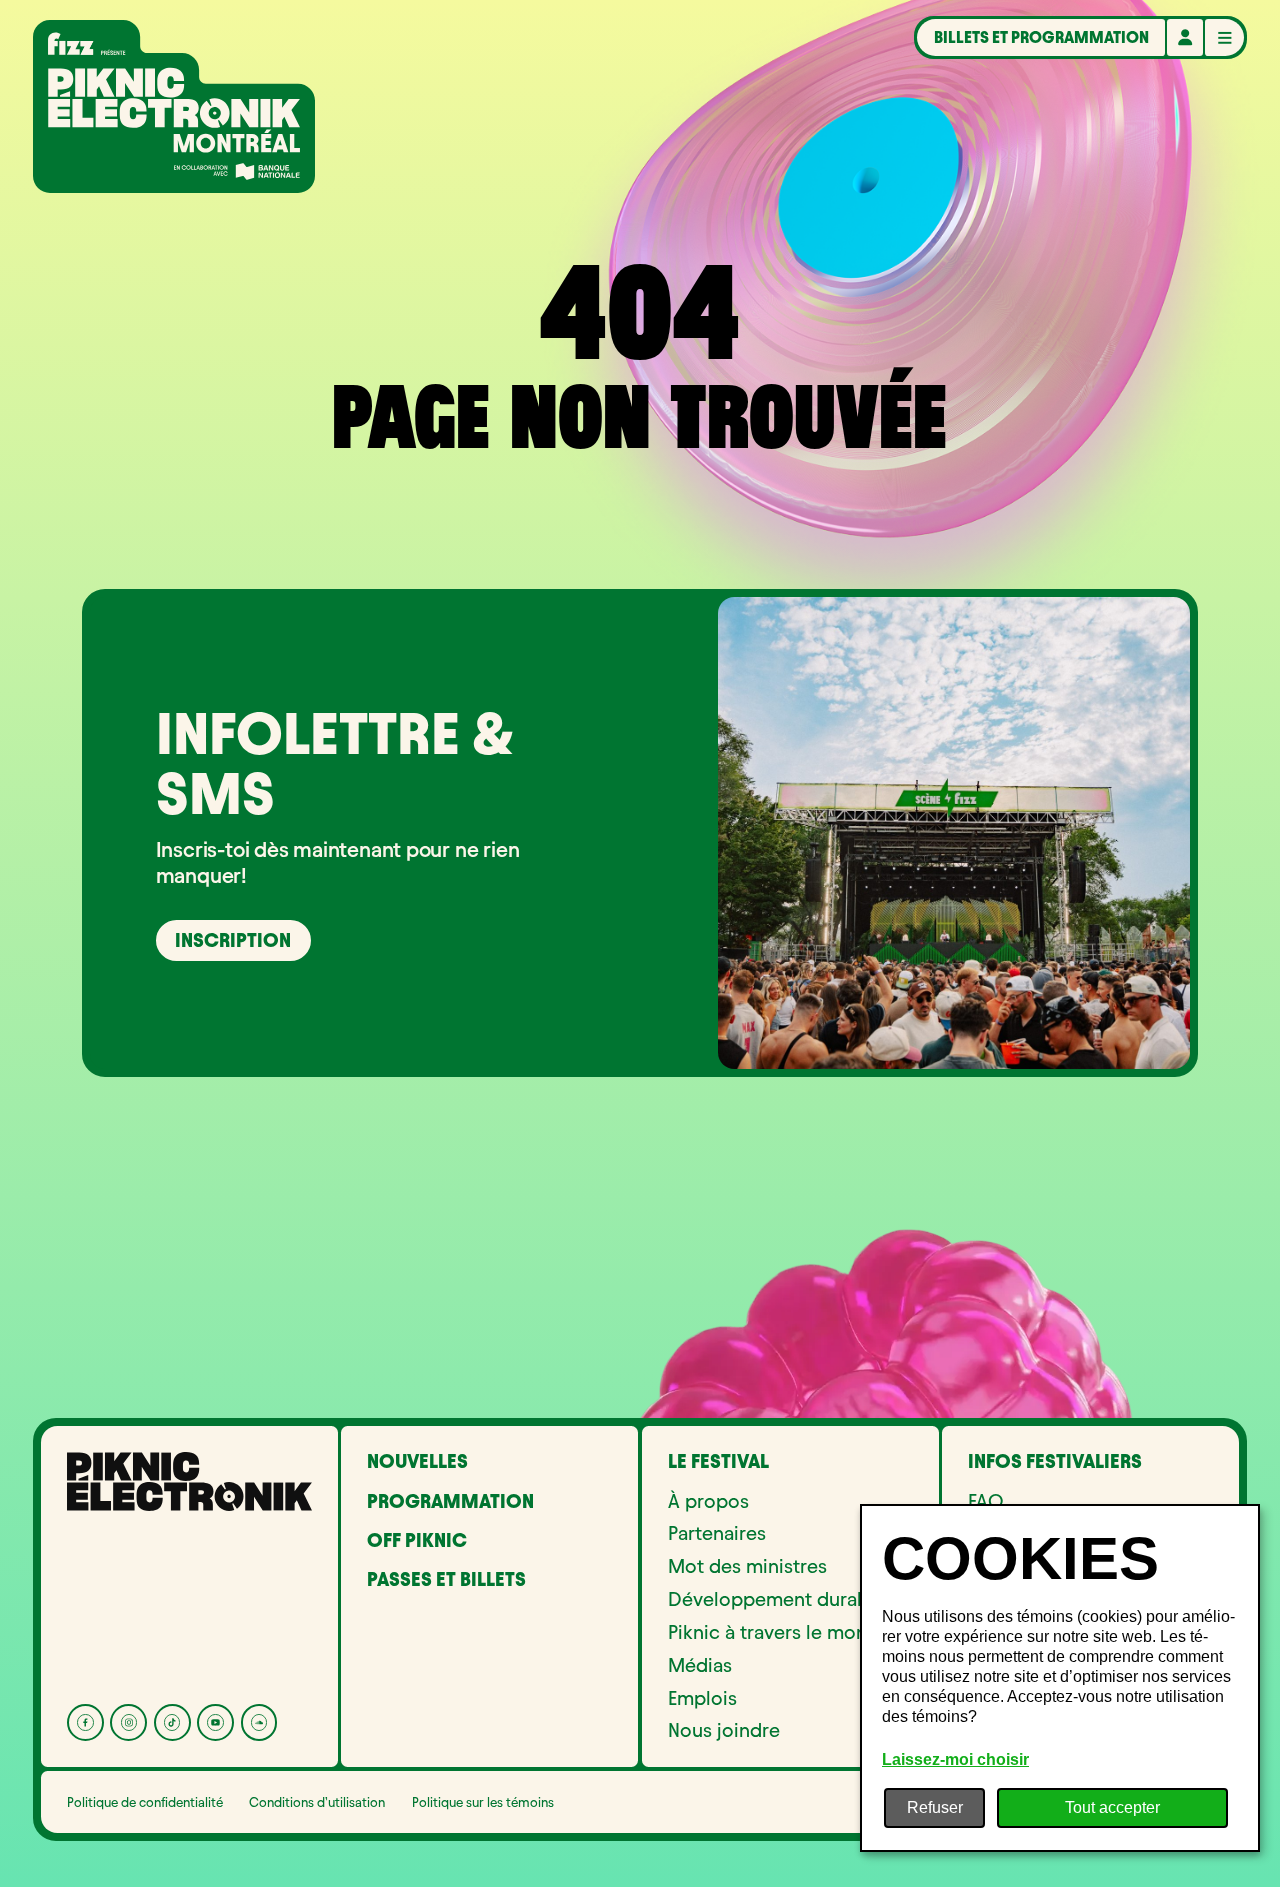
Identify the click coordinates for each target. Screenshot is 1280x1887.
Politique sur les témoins (483, 1802)
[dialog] (1060, 1678)
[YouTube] (215, 1722)
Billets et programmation (1041, 37)
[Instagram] (128, 1722)
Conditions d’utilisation (317, 1802)
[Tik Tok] (172, 1722)
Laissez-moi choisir (955, 1759)
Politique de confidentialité (145, 1802)
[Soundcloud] (259, 1722)
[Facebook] (85, 1722)
